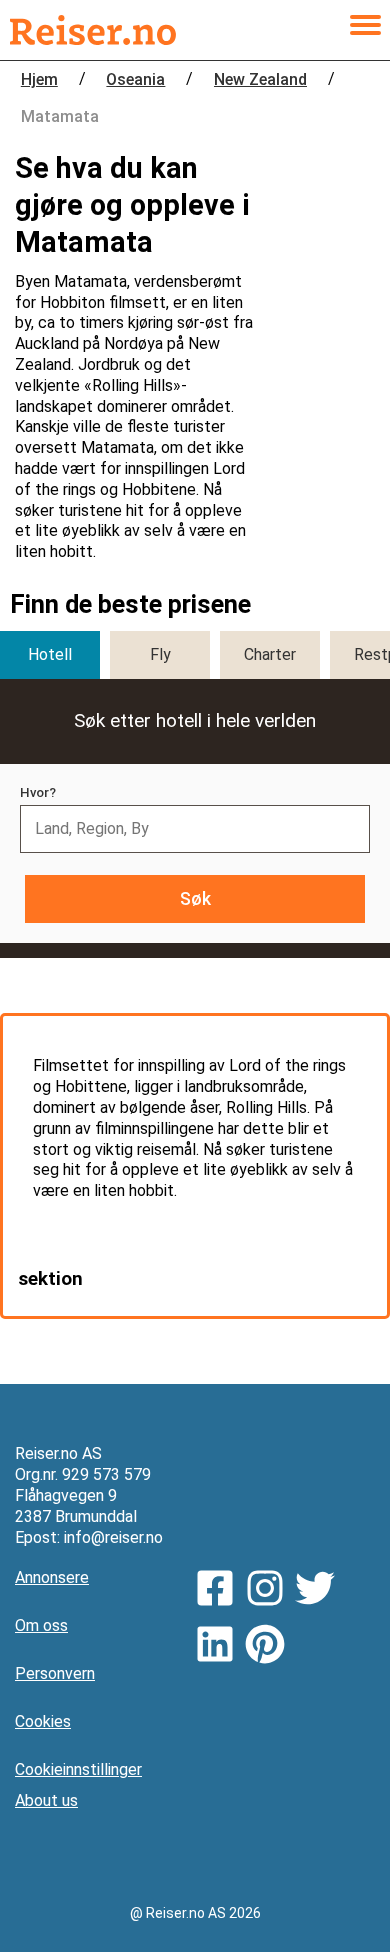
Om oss (41, 1625)
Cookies (43, 1721)
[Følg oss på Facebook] (220, 1591)
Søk (195, 899)
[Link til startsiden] (93, 30)
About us (46, 1800)
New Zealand (260, 79)
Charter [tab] (270, 654)
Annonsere (52, 1577)
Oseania (135, 79)
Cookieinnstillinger (78, 1769)
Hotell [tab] (50, 654)
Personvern (55, 1673)
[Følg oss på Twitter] (320, 1591)
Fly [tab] (160, 654)
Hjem (39, 79)
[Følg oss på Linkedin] (220, 1647)
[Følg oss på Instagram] (270, 1591)
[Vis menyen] (365, 30)
